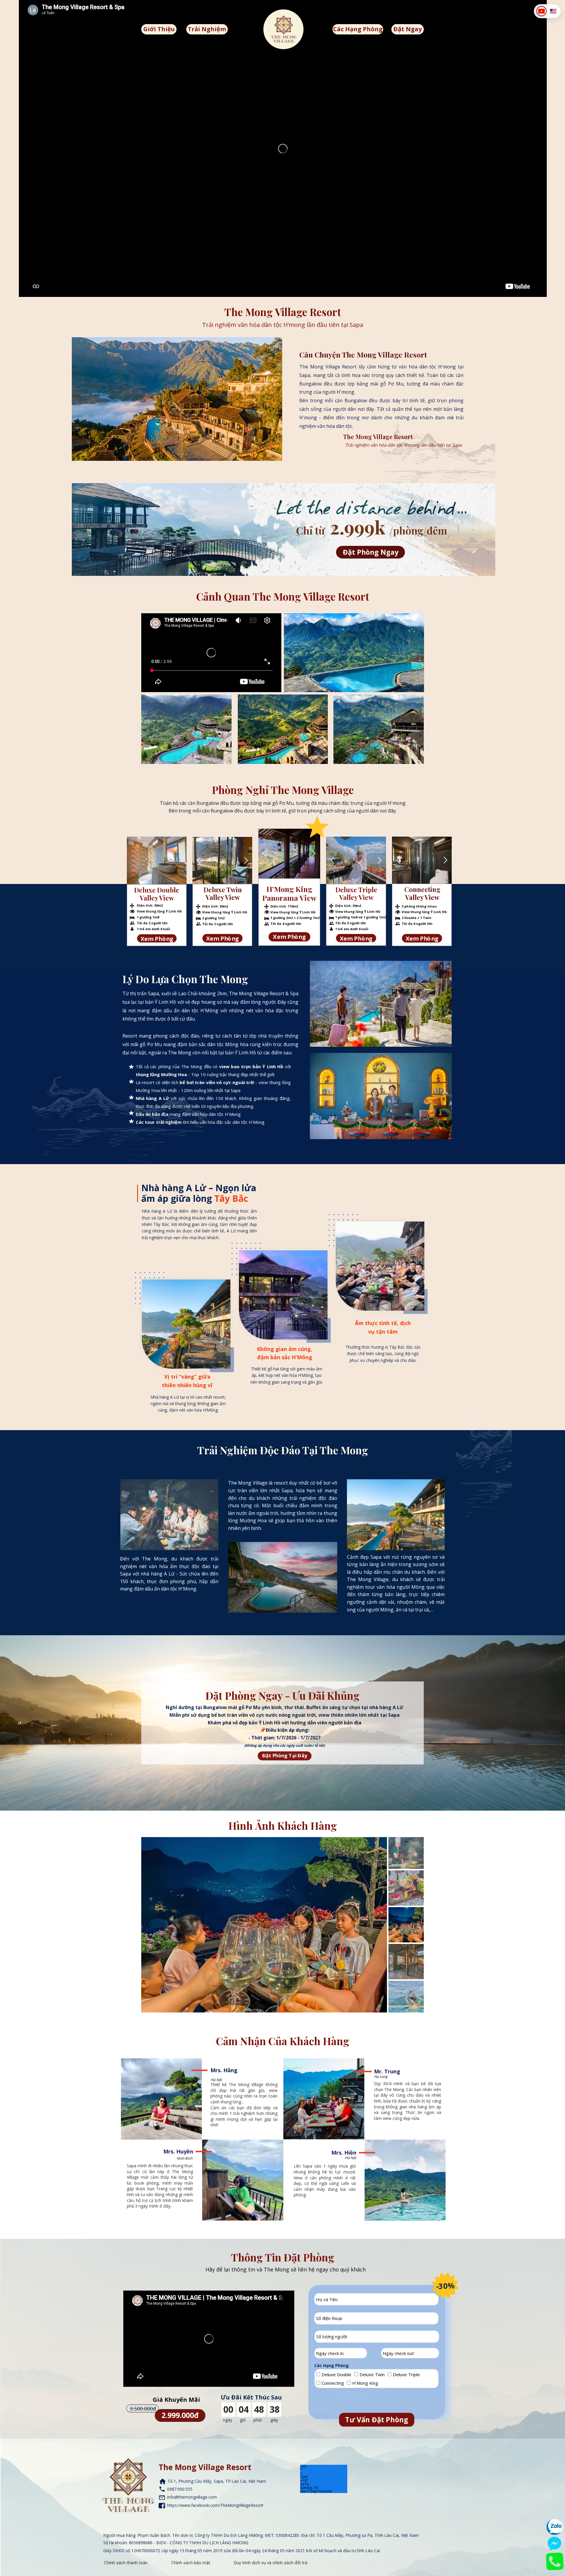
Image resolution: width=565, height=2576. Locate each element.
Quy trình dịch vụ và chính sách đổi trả (270, 2563)
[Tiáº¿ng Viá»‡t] (541, 11)
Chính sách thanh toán (126, 2563)
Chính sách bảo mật (191, 2563)
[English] (553, 11)
